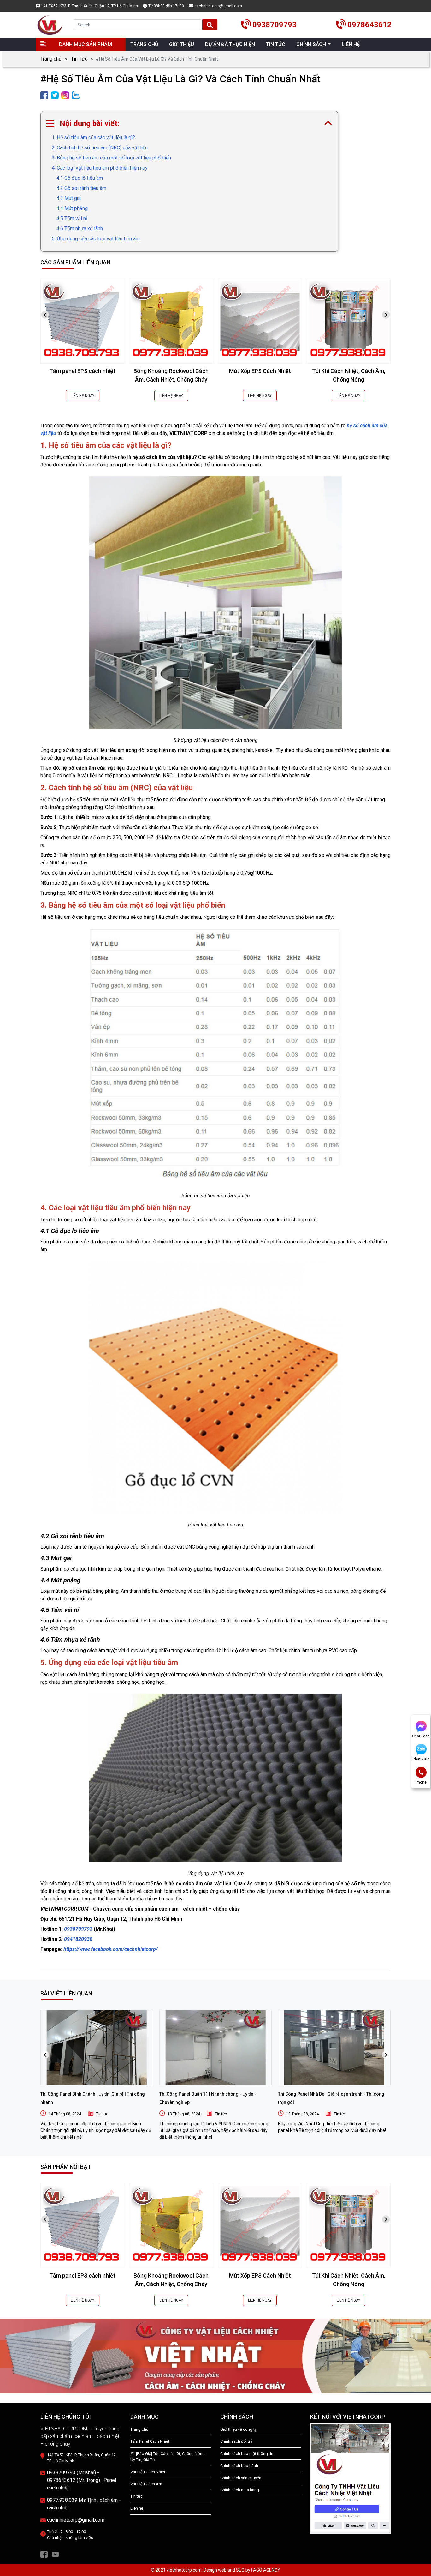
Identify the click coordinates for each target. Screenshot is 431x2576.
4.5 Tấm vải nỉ (72, 218)
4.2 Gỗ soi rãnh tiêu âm (81, 188)
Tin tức (102, 2114)
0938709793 (79, 1929)
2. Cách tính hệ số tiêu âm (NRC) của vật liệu (100, 148)
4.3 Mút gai (69, 198)
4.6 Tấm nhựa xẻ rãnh (80, 229)
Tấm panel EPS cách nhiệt (82, 371)
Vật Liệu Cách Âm (146, 2484)
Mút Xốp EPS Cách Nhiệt (260, 371)
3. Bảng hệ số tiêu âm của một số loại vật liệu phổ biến (111, 158)
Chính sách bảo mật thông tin (247, 2454)
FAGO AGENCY (266, 2570)
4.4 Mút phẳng (72, 208)
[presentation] (45, 315)
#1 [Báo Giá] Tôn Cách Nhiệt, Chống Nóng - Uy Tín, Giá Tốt (169, 2457)
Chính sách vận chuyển (241, 2478)
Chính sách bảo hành (239, 2466)
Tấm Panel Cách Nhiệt (150, 2441)
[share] (44, 95)
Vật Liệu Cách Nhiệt (148, 2472)
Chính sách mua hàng (240, 2490)
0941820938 (78, 1939)
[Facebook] (44, 2554)
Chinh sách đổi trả (236, 2441)
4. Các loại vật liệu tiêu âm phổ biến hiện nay (100, 168)
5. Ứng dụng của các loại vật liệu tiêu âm (96, 239)
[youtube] (55, 2554)
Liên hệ (137, 2508)
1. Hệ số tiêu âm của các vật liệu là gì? (93, 138)
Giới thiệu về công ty (238, 2429)
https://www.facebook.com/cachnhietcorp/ (111, 1949)
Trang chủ (51, 59)
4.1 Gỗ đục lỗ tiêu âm (80, 178)
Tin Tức (79, 59)
